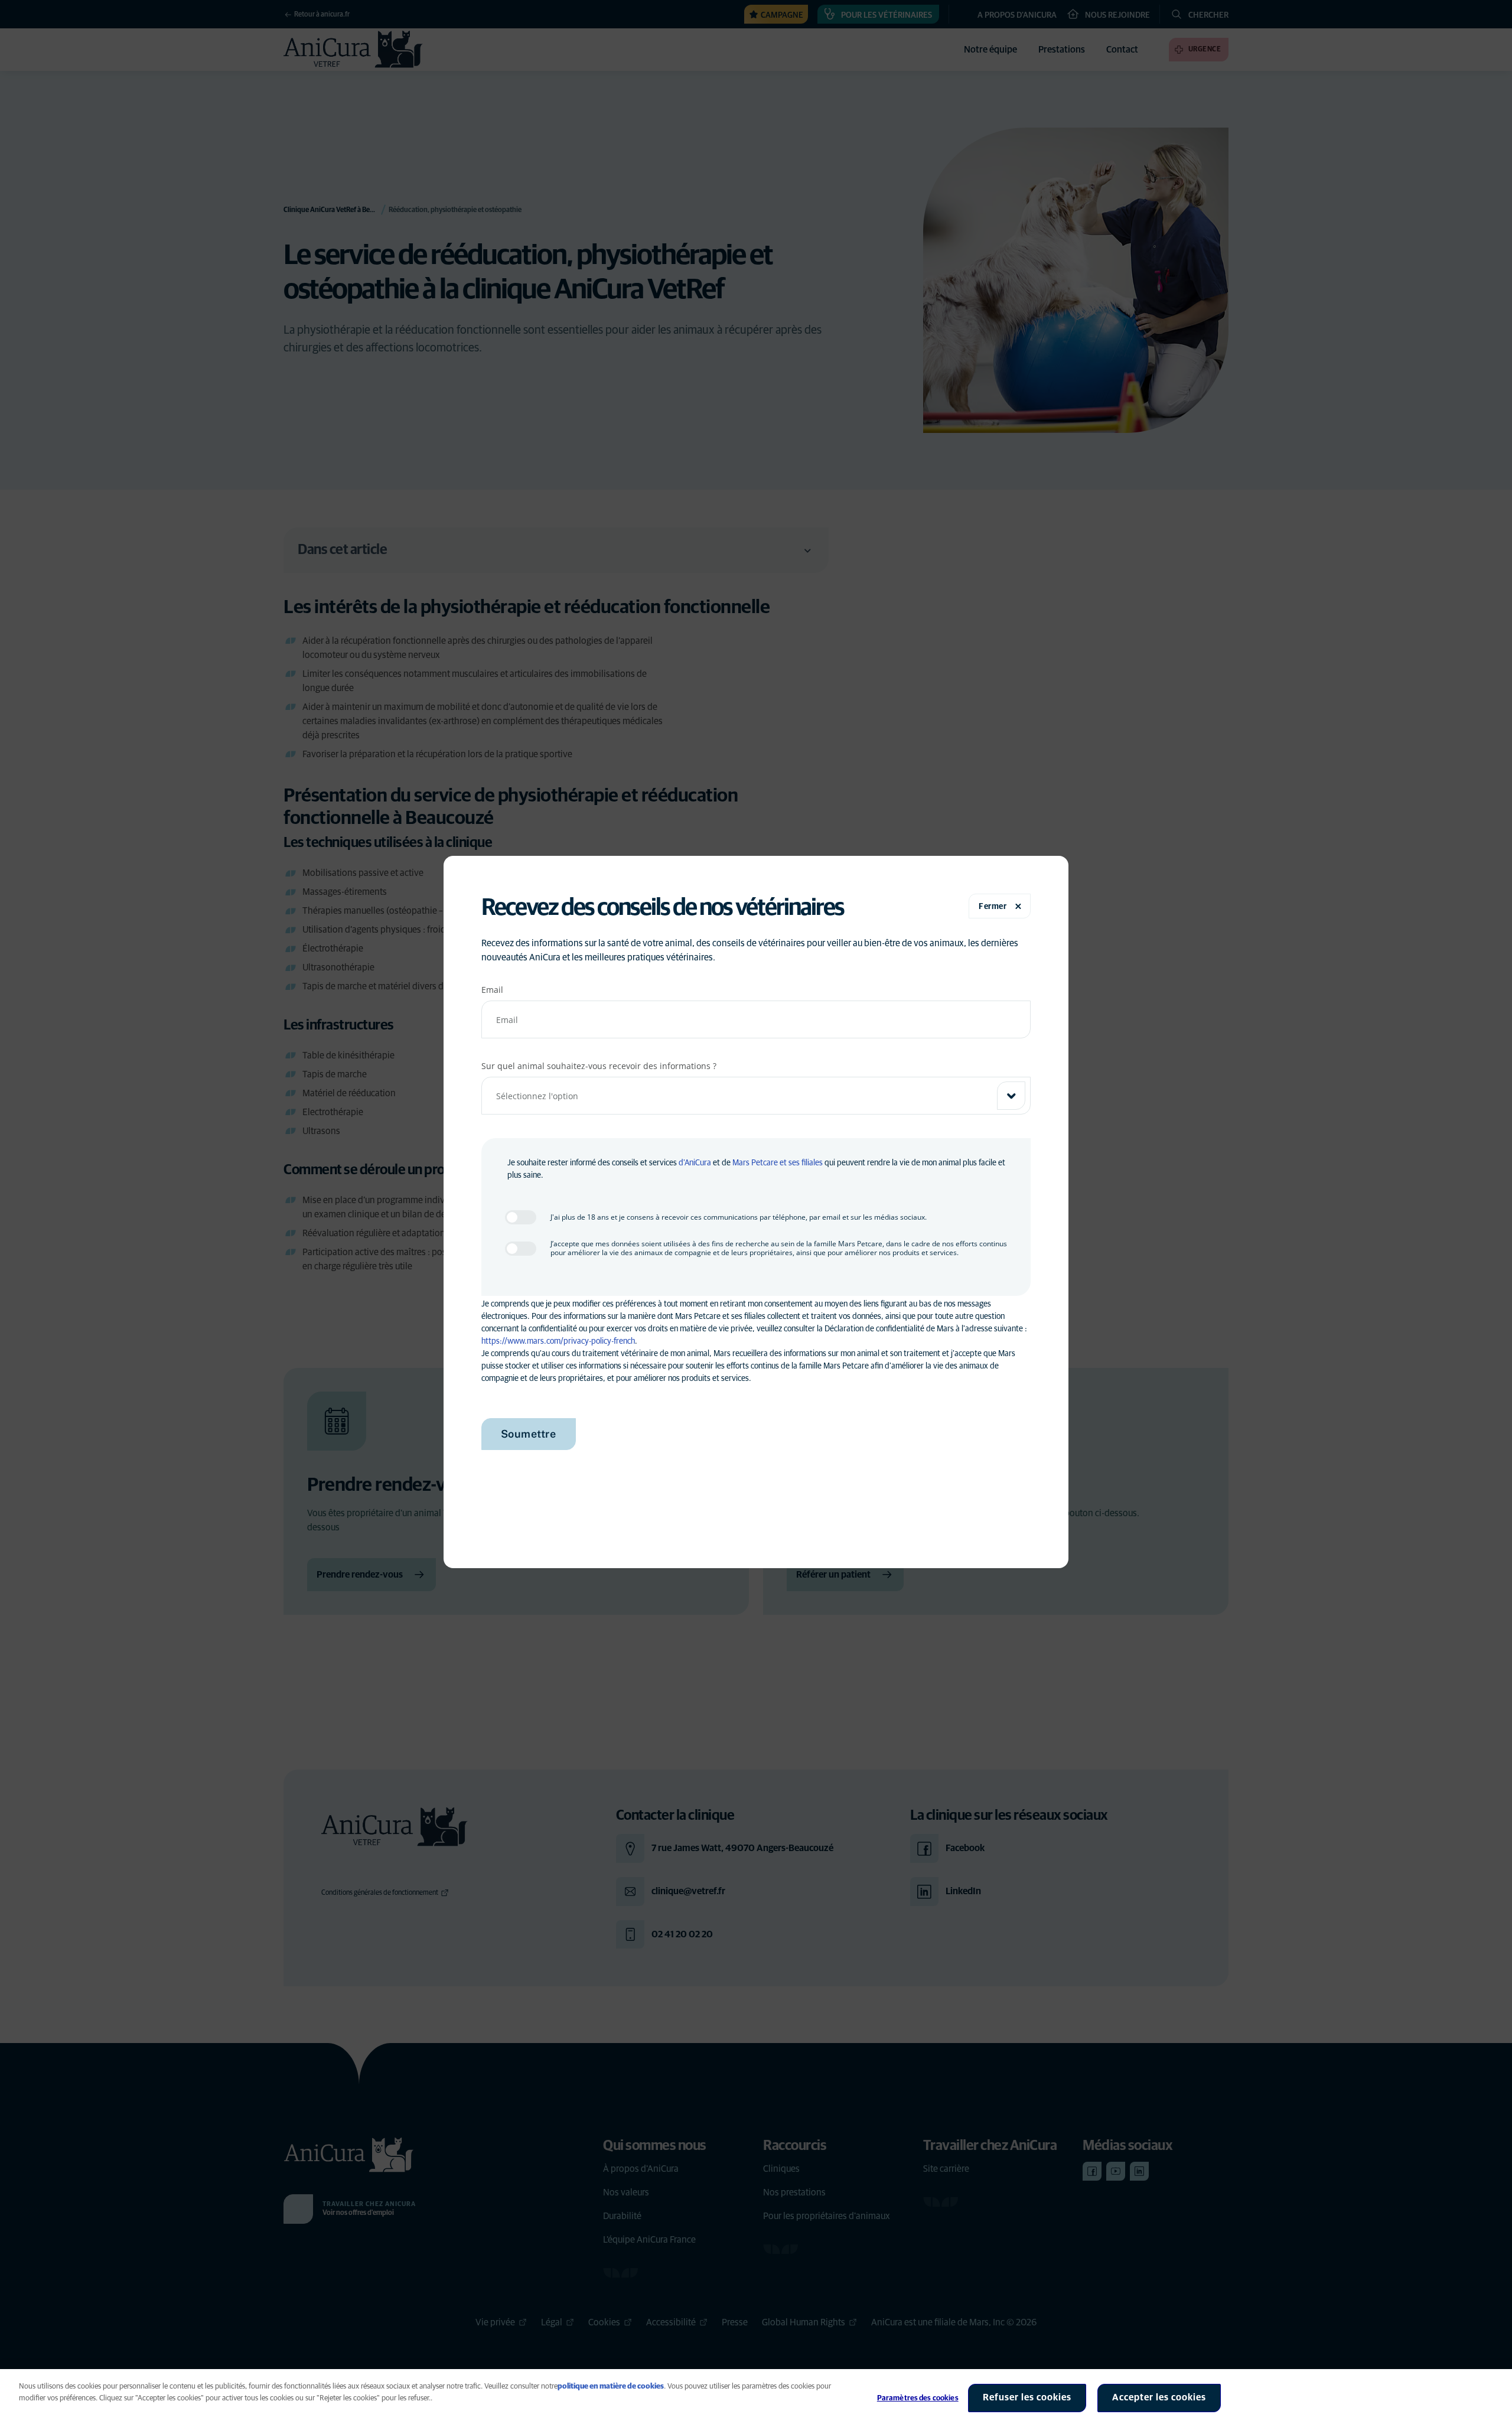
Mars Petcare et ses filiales (778, 1163)
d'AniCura (695, 1163)
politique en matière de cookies (611, 2386)
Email (492, 990)
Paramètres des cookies (918, 2398)
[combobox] (756, 1096)
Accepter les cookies (1159, 2397)
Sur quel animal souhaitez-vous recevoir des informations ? (599, 1066)
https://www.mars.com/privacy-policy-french (558, 1341)
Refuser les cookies (1027, 2397)
